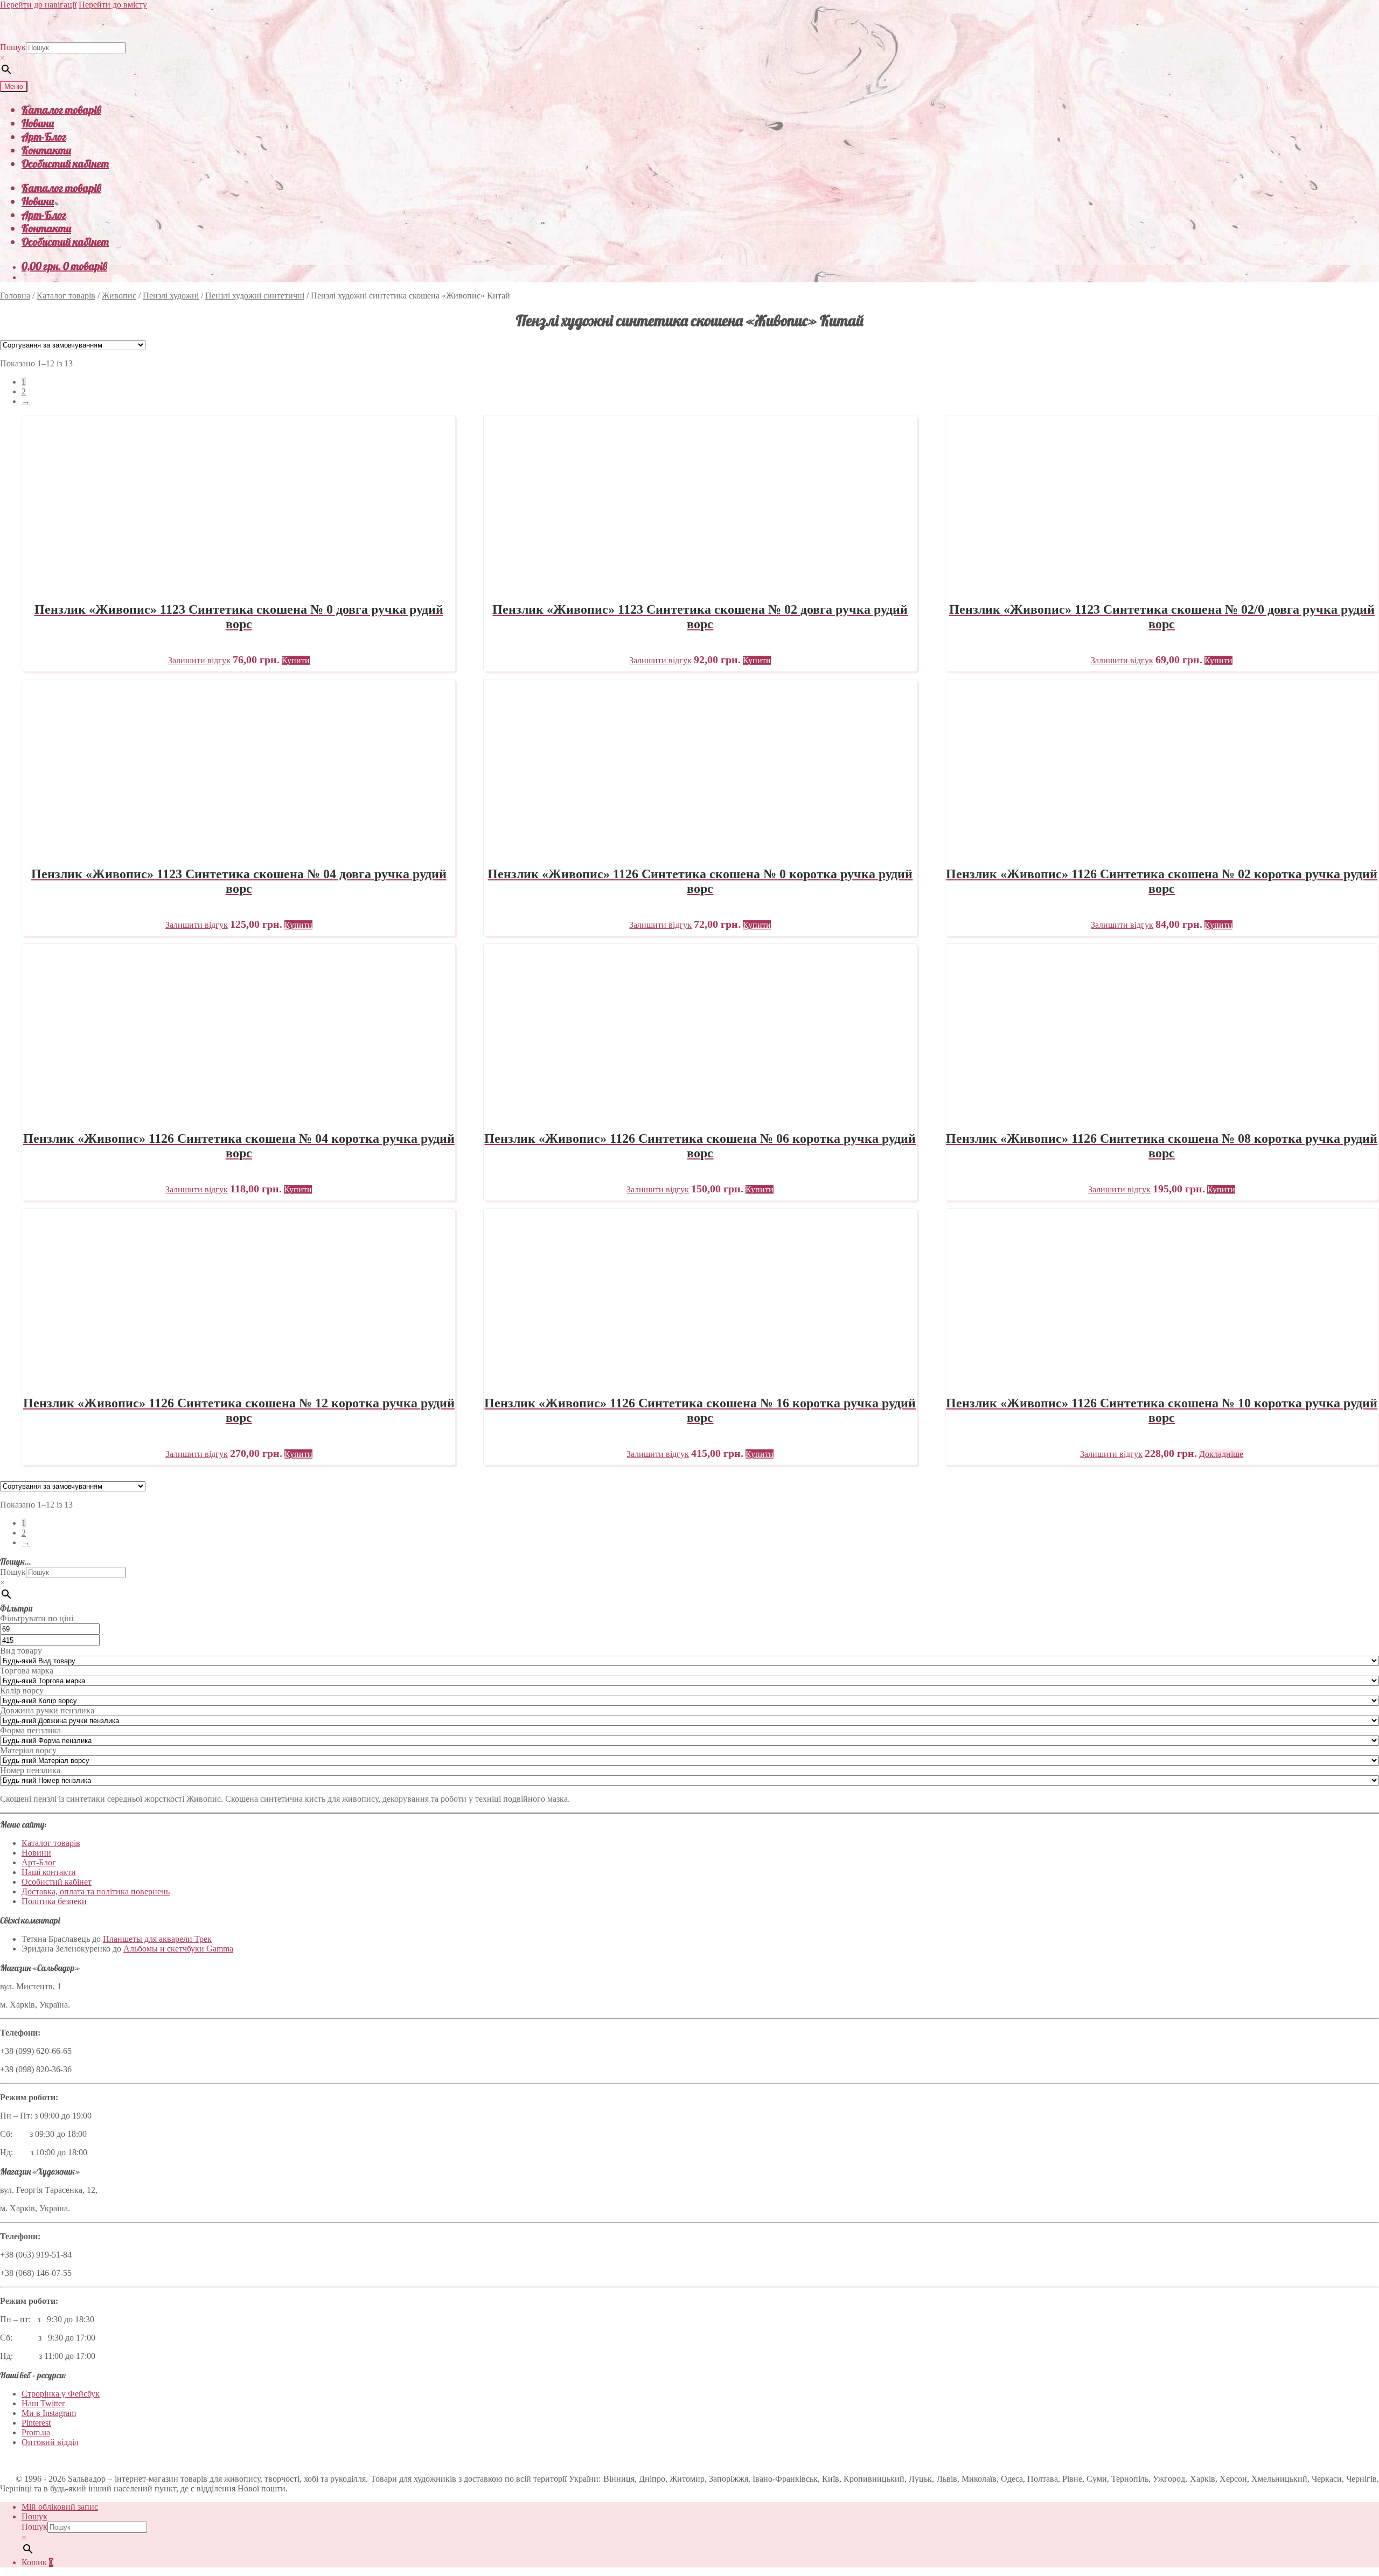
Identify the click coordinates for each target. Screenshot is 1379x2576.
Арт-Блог (44, 137)
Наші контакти (49, 1872)
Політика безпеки (54, 1901)
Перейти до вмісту (113, 5)
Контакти (46, 150)
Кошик (37, 2562)
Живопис (119, 296)
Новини (38, 123)
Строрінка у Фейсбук (61, 2394)
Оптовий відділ (50, 2442)
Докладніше (1221, 1454)
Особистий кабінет (65, 164)
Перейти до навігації (38, 5)
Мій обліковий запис (60, 2507)
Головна (15, 296)
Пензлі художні (171, 296)
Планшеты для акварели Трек (157, 1939)
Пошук (13, 47)
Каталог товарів (61, 110)
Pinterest (36, 2423)
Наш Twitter (43, 2403)
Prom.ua (36, 2432)
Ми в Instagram (49, 2413)
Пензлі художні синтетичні (255, 296)
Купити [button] (296, 660)
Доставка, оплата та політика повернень (96, 1891)
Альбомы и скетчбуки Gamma (178, 1949)
